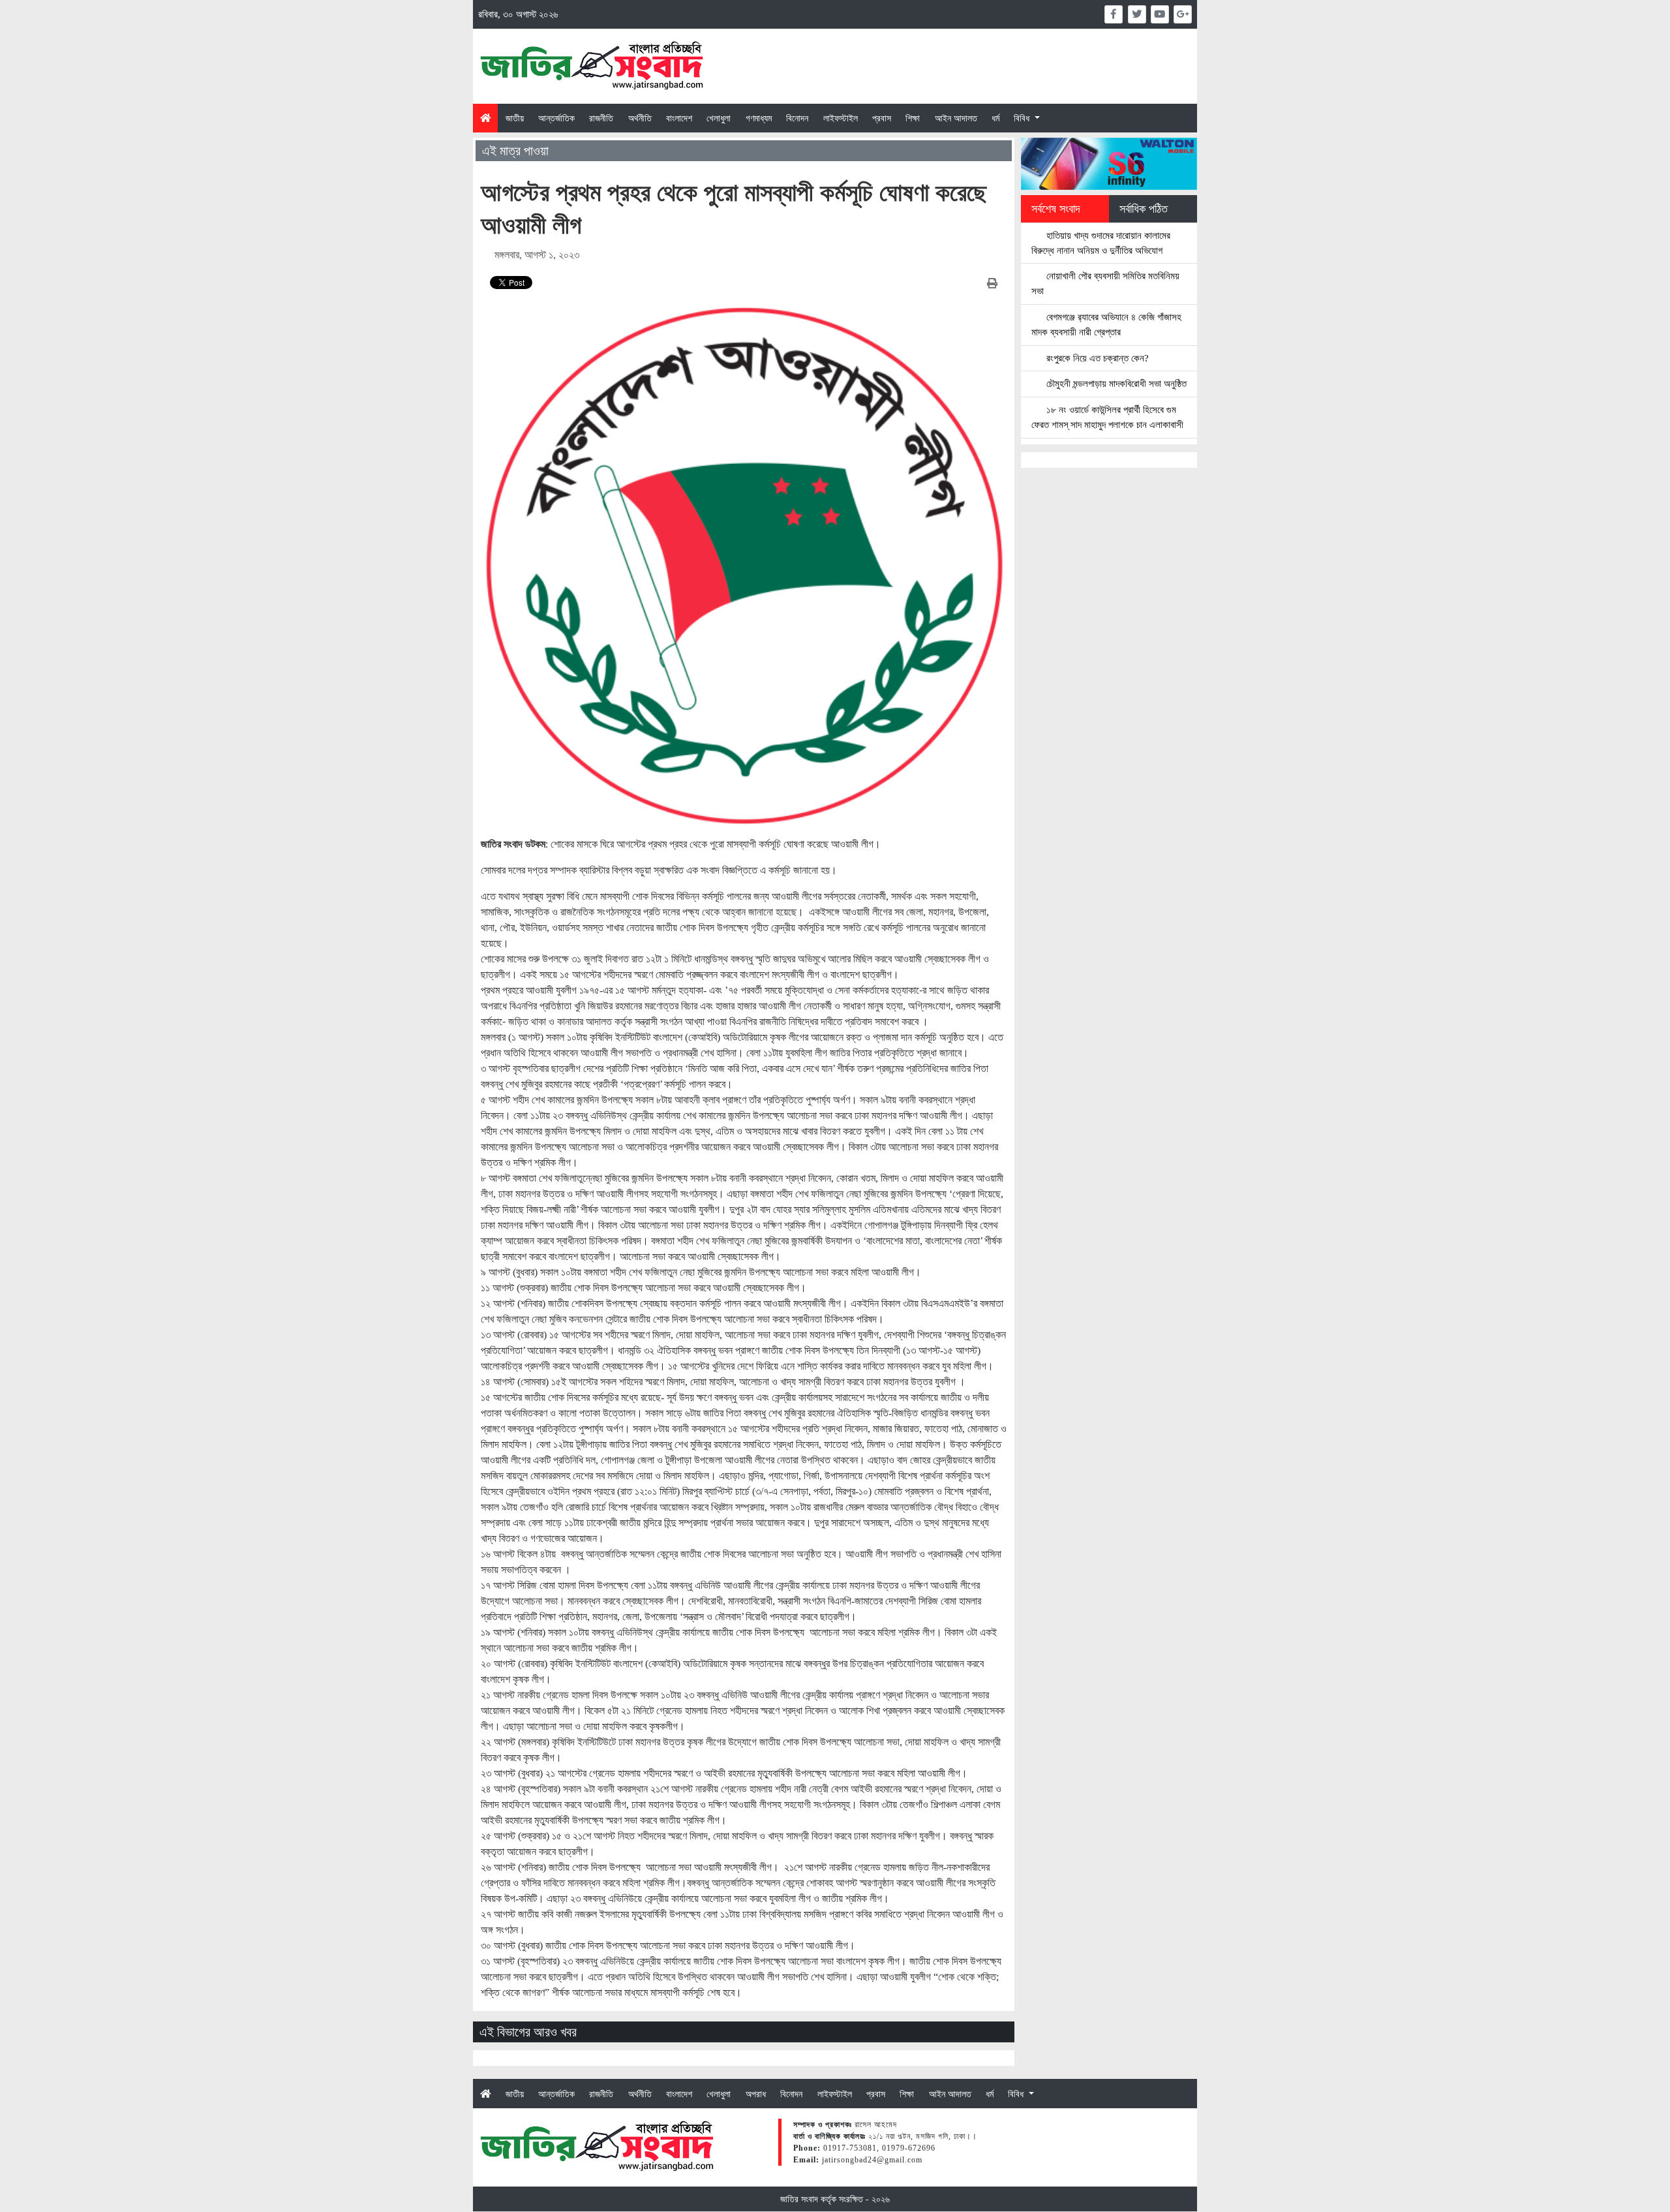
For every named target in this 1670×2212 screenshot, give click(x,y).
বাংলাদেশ (679, 118)
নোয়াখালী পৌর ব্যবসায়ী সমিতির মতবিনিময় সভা (1105, 283)
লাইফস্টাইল (841, 118)
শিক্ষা (913, 118)
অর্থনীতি (640, 118)
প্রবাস (882, 118)
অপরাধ (756, 2094)
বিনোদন (797, 118)
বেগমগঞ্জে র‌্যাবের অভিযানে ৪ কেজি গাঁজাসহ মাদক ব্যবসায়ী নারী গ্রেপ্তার (1106, 324)
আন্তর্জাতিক (556, 118)
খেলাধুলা (719, 118)
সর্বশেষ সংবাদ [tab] (1056, 209)
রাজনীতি (601, 118)
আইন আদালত (956, 118)
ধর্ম (995, 118)
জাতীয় (515, 118)
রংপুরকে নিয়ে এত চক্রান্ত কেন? (1096, 358)
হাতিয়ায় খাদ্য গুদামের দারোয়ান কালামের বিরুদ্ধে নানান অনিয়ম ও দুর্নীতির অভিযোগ (1101, 243)
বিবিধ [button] (1023, 118)
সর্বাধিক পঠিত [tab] (1144, 209)
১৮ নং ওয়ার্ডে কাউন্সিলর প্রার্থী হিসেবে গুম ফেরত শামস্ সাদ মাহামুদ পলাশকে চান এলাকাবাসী (1107, 417)
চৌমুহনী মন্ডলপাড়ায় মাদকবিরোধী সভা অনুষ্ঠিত (1115, 383)
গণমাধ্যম (759, 118)
